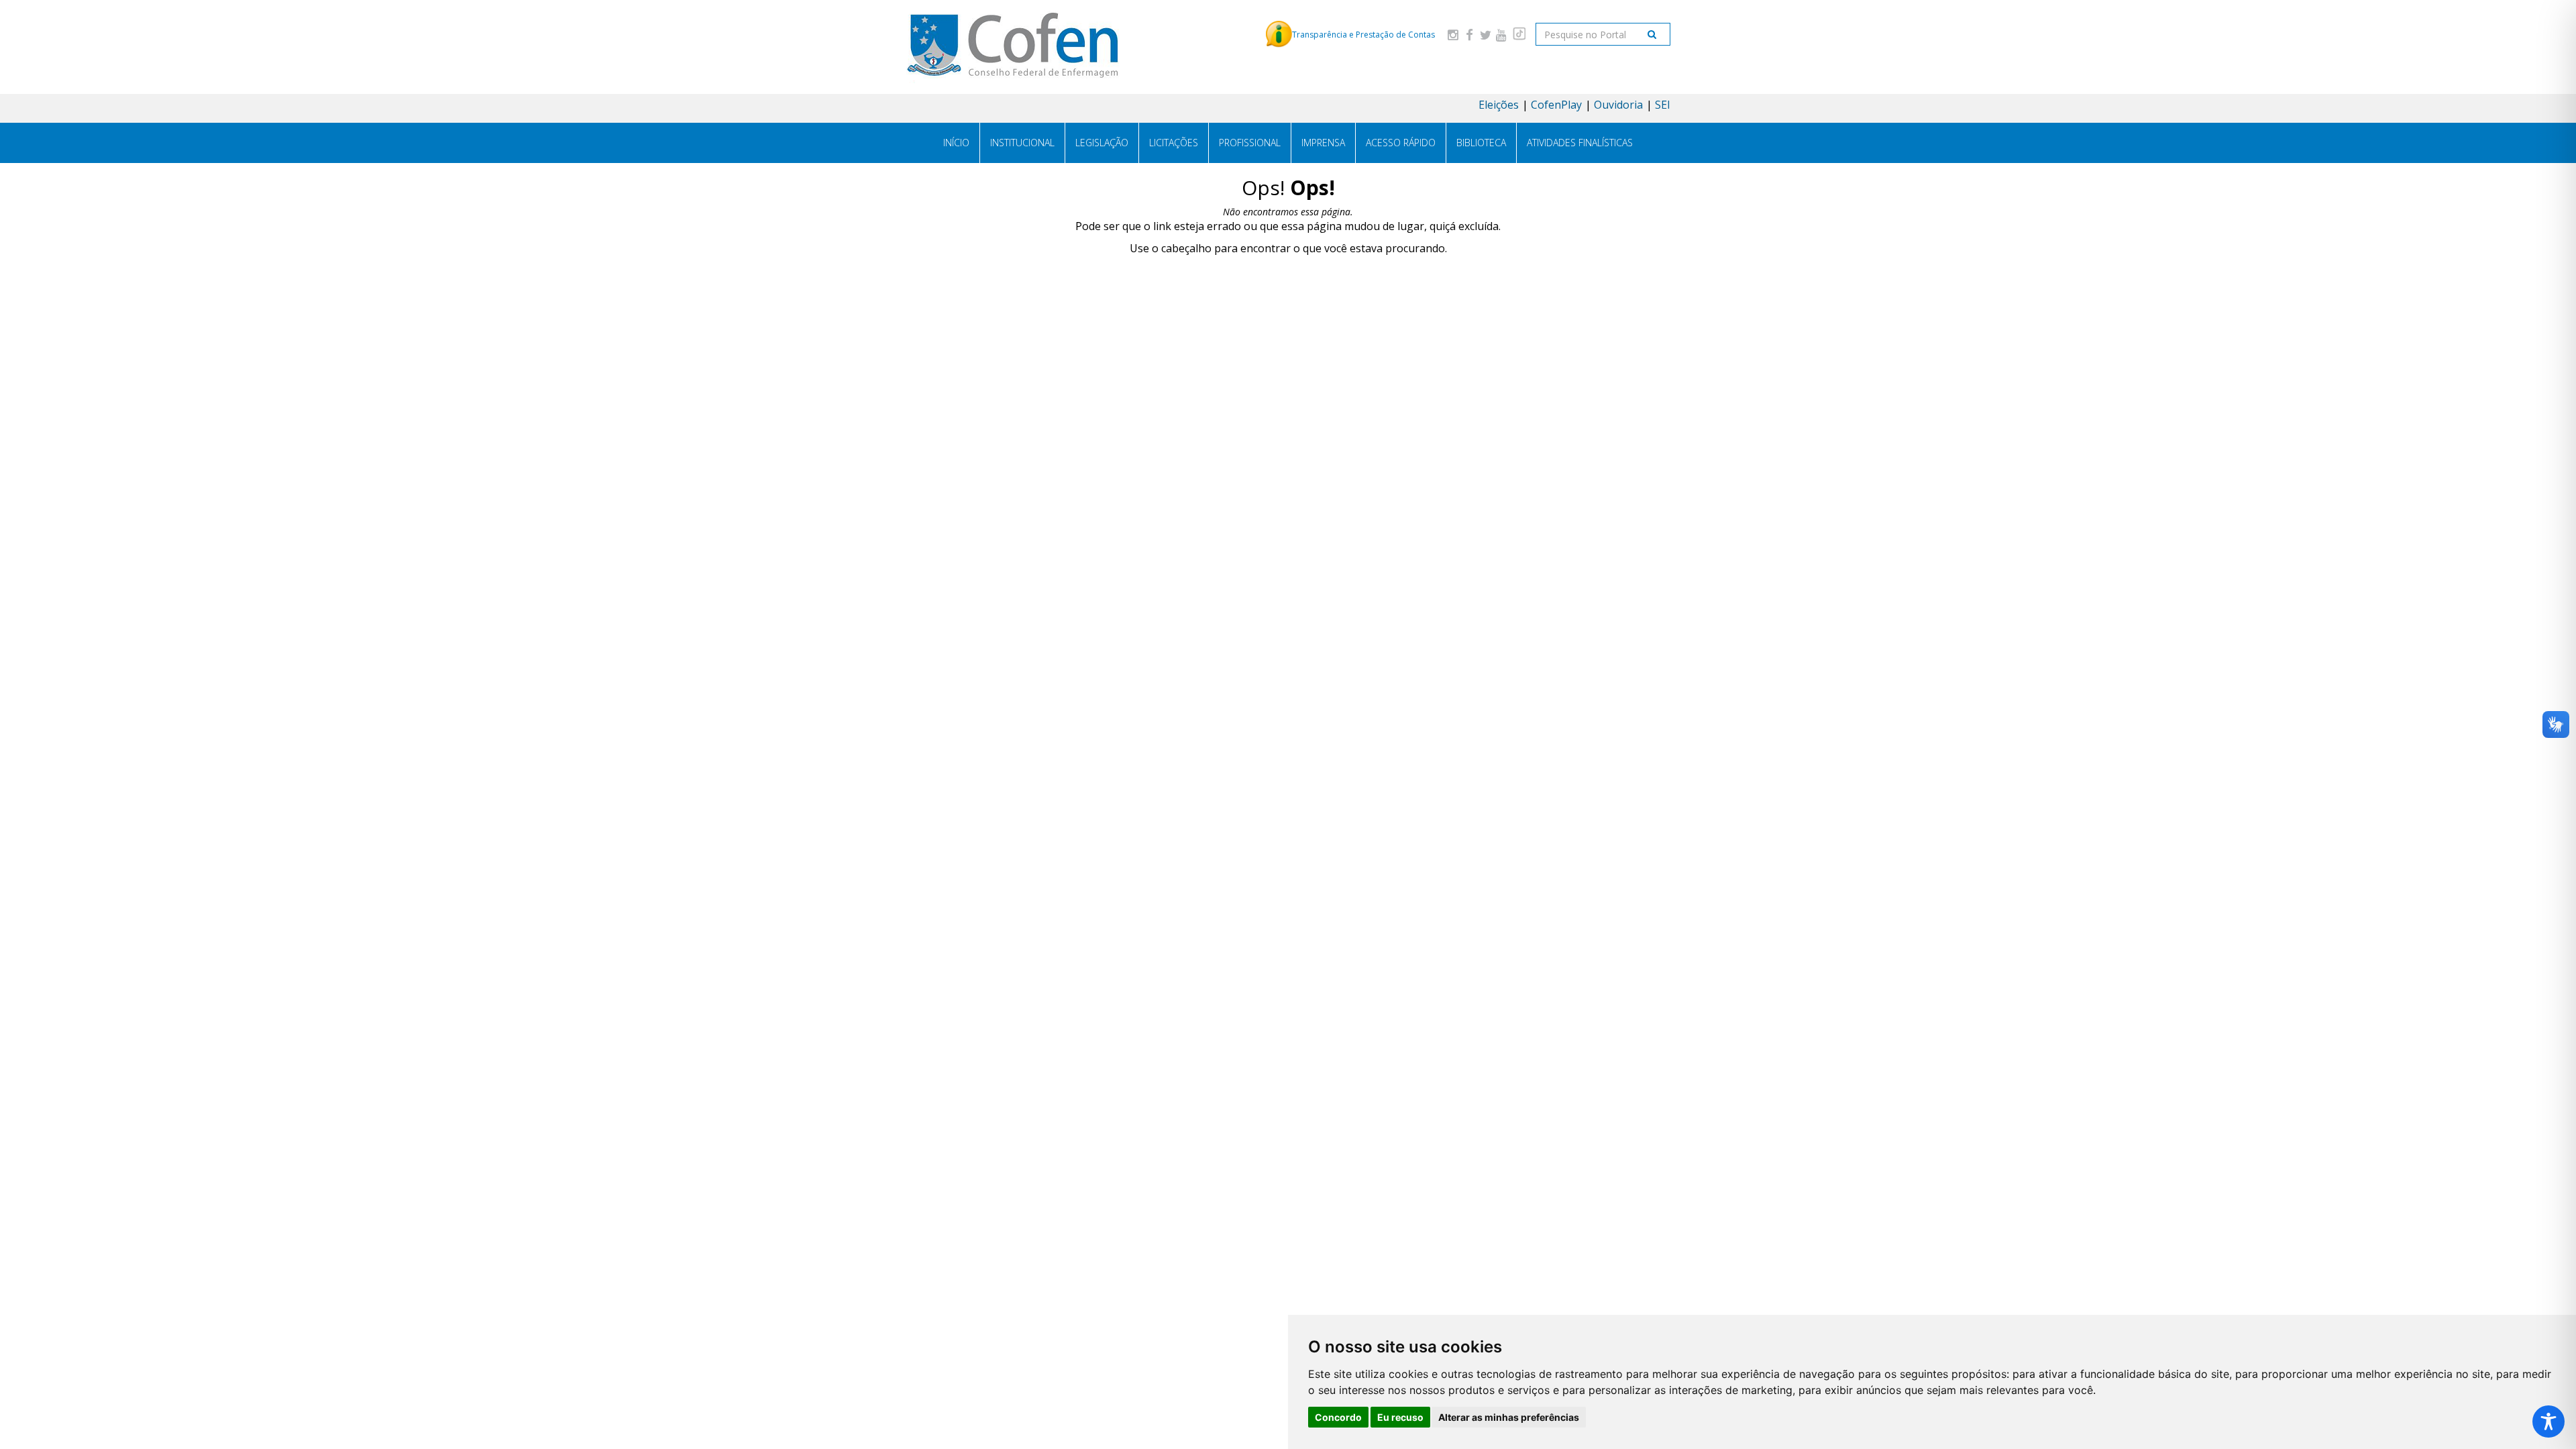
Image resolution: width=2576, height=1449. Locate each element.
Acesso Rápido (1401, 143)
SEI (1663, 105)
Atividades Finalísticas (1580, 143)
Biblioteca (1481, 143)
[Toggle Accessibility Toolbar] (2548, 1421)
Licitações (1174, 143)
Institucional (1022, 143)
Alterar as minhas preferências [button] (1509, 1417)
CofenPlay (1556, 105)
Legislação (1102, 143)
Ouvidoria (1618, 105)
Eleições (1499, 105)
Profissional (1250, 143)
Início (956, 143)
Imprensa (1323, 143)
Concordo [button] (1338, 1417)
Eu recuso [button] (1400, 1417)
